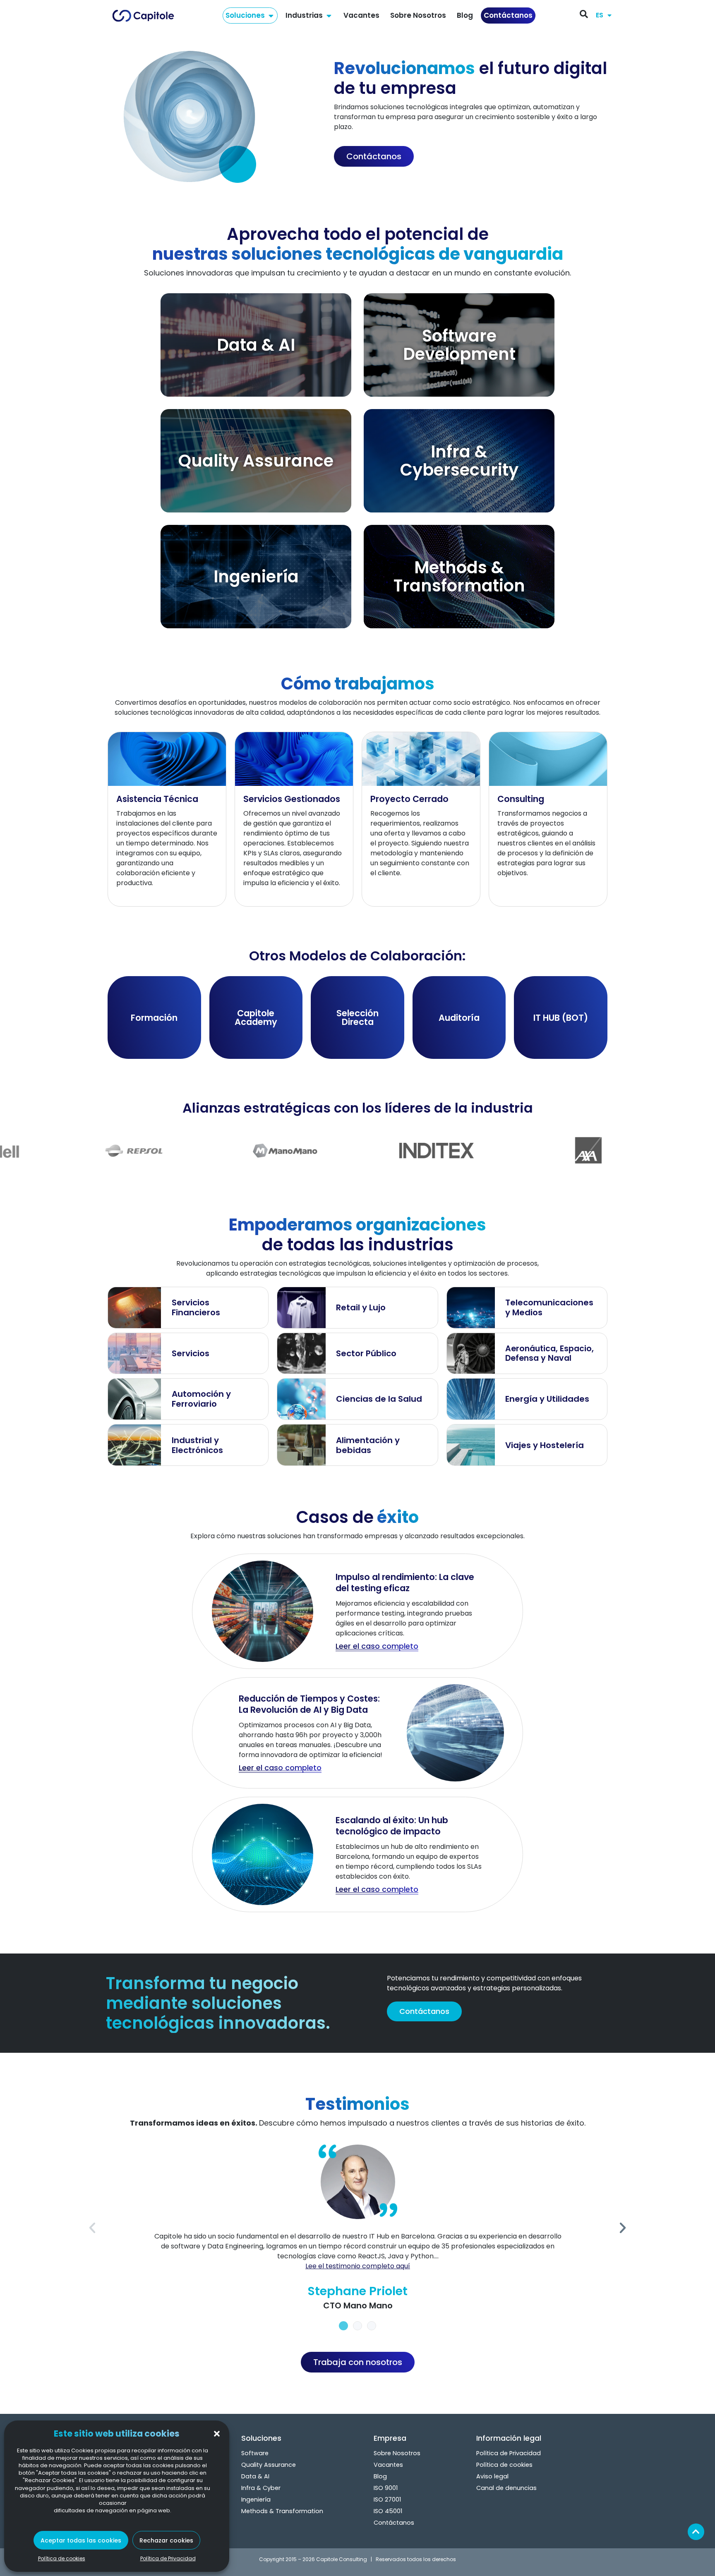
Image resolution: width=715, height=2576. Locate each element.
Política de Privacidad (168, 2558)
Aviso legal (492, 2476)
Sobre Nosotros (397, 2453)
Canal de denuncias (506, 2488)
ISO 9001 (386, 2488)
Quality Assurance (269, 2465)
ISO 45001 (388, 2511)
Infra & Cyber (261, 2488)
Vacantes (388, 2465)
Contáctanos (394, 2523)
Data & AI (255, 2476)
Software (255, 2453)
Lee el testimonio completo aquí (358, 2266)
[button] (217, 2434)
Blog (380, 2476)
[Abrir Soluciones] (271, 16)
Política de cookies (62, 2558)
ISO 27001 (387, 2499)
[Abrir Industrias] (329, 16)
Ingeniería (256, 2499)
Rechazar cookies (166, 2540)
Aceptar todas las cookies (81, 2540)
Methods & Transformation (282, 2511)
